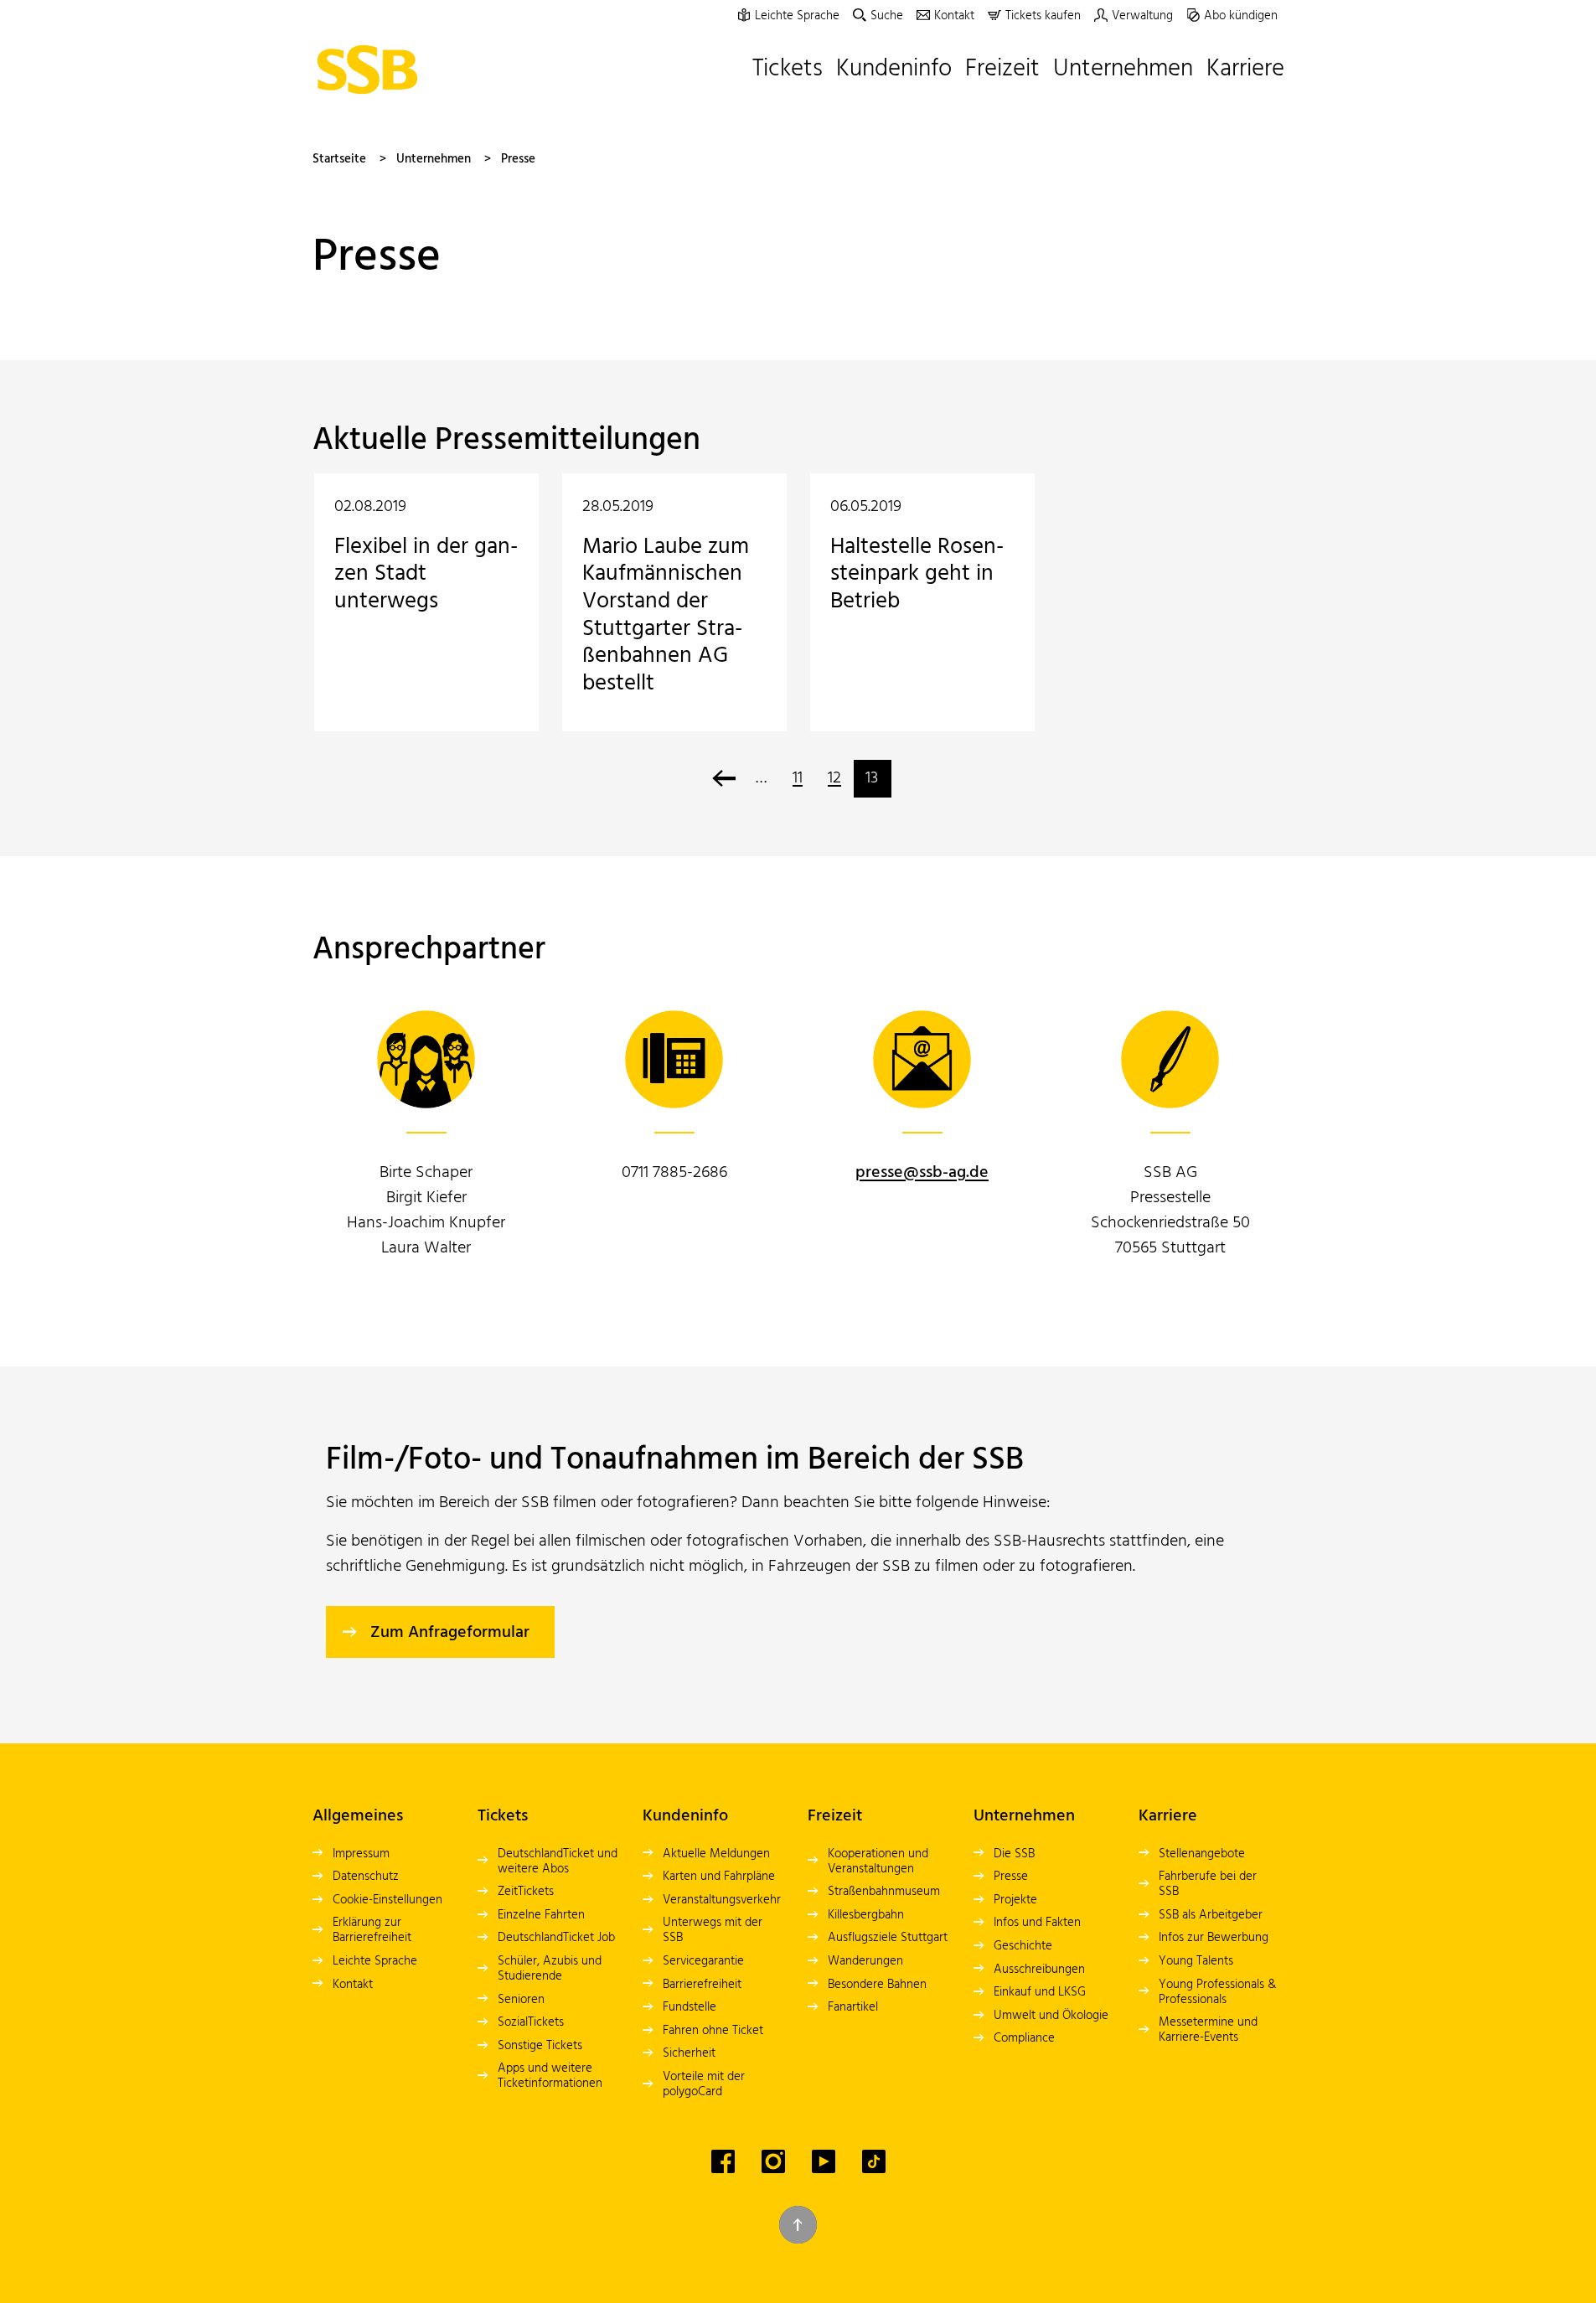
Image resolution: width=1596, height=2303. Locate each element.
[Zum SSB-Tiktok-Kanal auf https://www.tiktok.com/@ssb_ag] (874, 2161)
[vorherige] (724, 779)
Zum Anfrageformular (450, 1633)
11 (798, 778)
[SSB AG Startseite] (372, 70)
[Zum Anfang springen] (798, 2225)
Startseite (339, 159)
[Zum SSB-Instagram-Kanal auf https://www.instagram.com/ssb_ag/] (773, 2161)
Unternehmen (434, 159)
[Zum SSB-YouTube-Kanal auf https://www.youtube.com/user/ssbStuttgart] (824, 2161)
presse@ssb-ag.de (922, 1173)
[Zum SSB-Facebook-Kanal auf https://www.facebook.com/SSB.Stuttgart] (723, 2161)
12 (834, 778)
